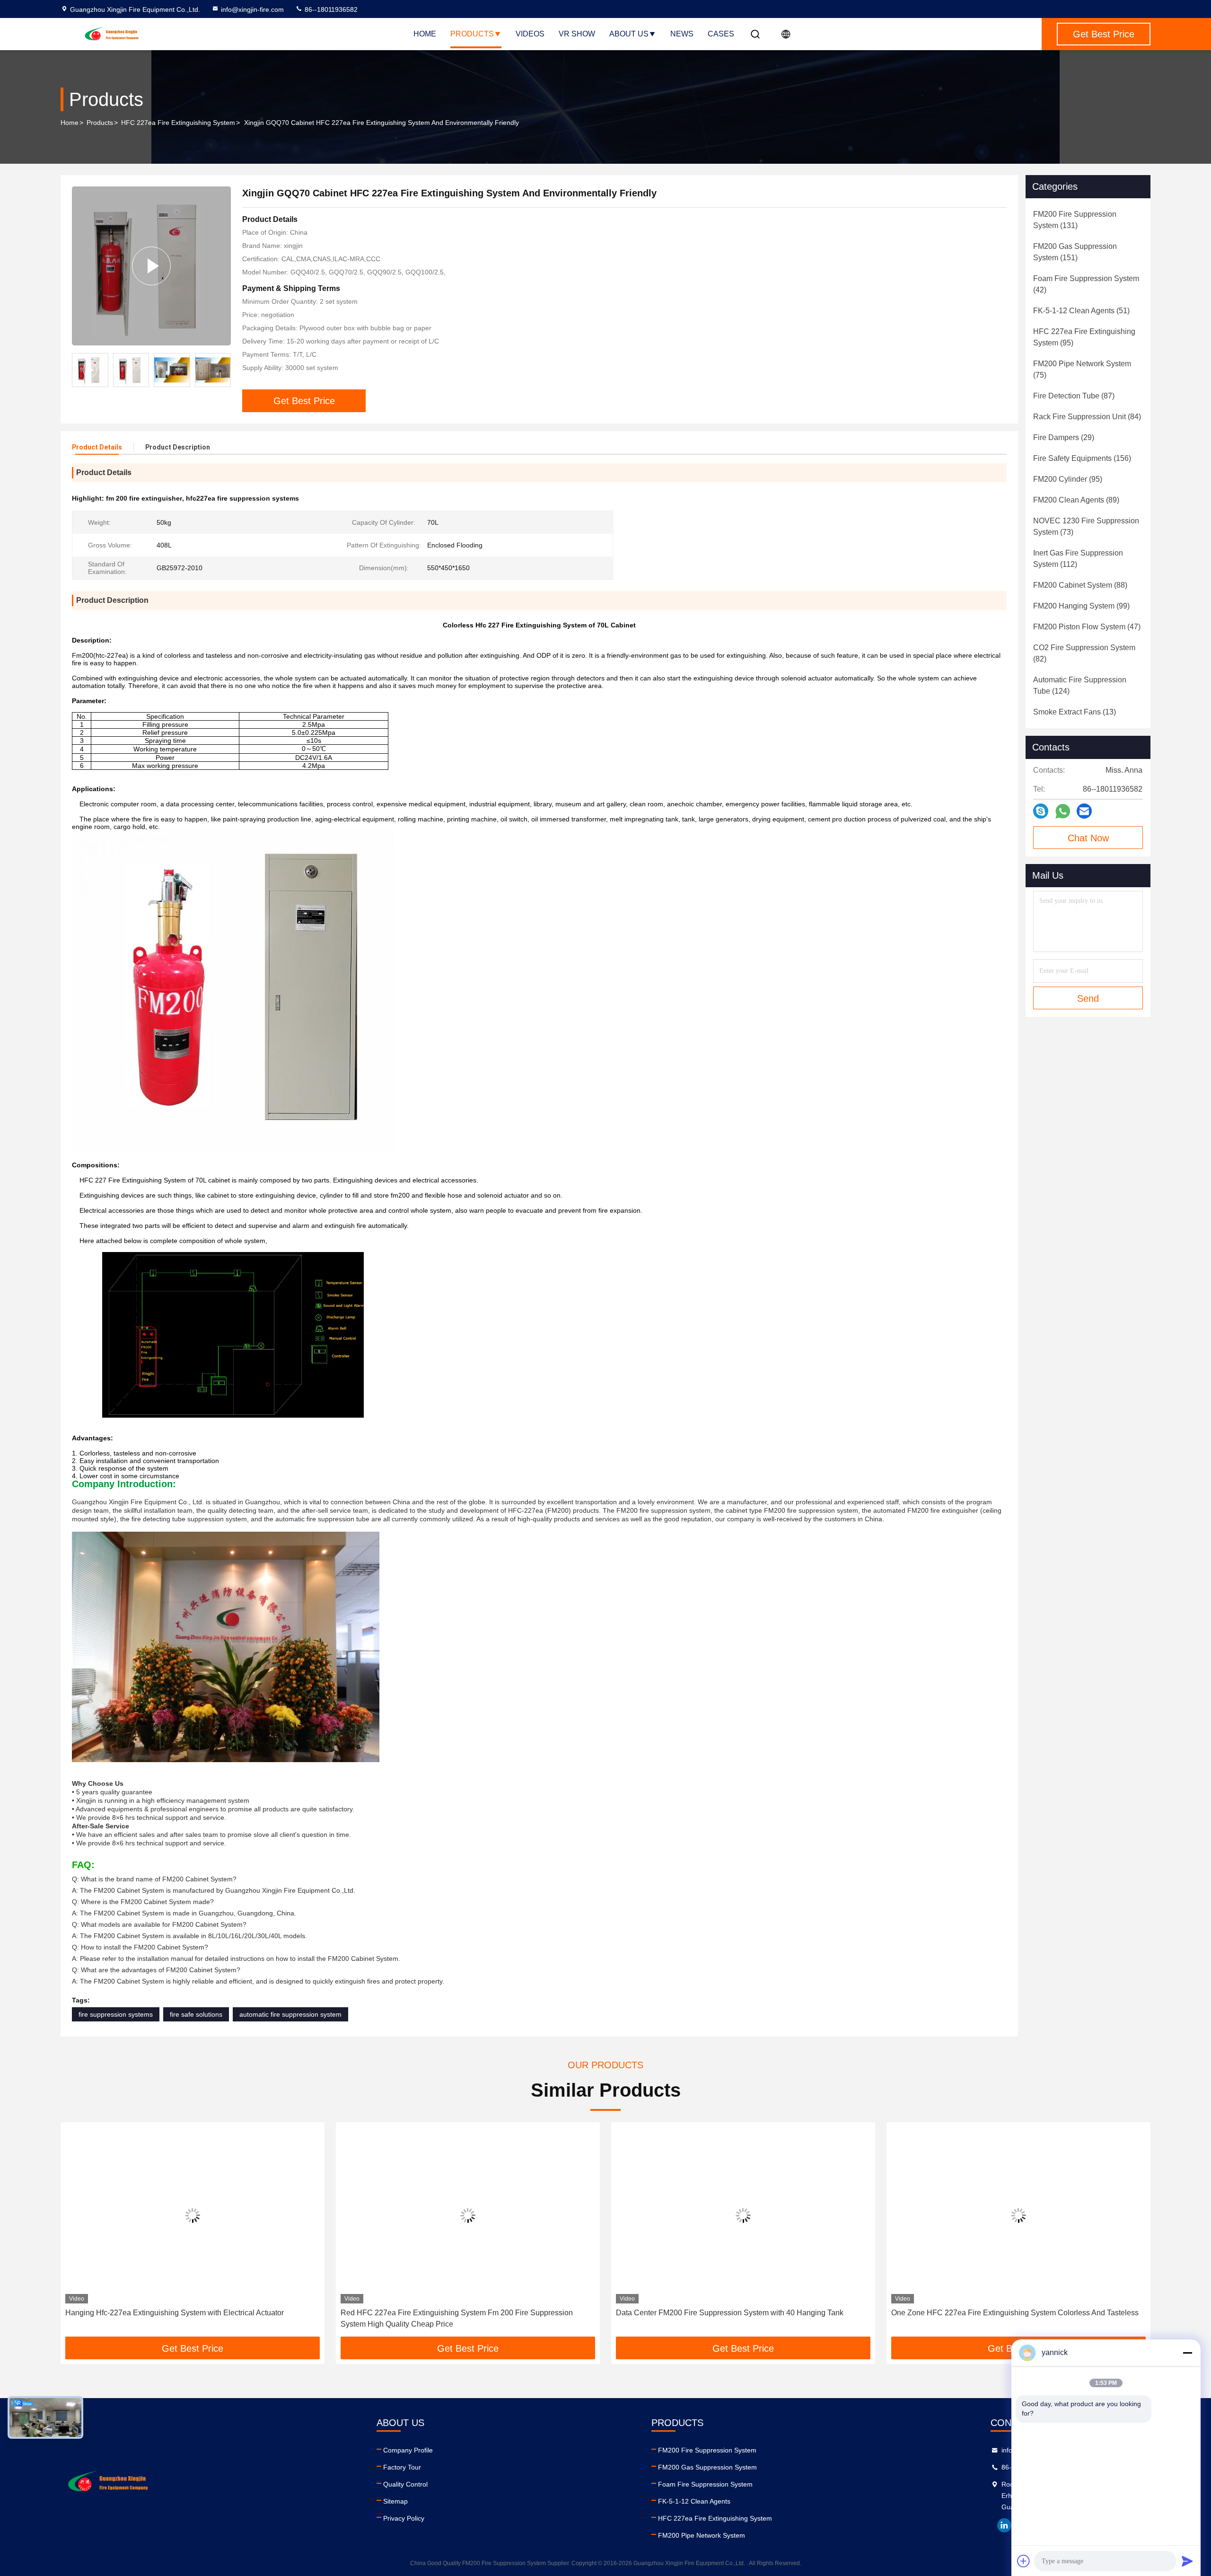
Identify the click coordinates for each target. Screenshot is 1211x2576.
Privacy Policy (404, 2518)
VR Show (577, 34)
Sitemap (395, 2501)
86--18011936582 (330, 9)
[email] (1084, 811)
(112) (1078, 559)
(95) (1084, 337)
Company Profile (408, 2450)
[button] (224, 370)
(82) (1084, 653)
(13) (1075, 712)
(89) (1076, 500)
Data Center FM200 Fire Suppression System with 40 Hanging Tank (730, 2313)
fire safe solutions (196, 2014)
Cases (721, 34)
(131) (1075, 220)
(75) (1082, 369)
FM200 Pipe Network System (702, 2535)
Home (425, 34)
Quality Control (405, 2484)
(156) (1082, 458)
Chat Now (1088, 838)
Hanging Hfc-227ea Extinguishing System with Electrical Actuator (175, 2313)
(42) (1086, 284)
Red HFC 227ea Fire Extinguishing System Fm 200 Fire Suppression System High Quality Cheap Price (457, 2318)
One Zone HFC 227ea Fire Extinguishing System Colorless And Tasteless (1015, 2313)
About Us (629, 34)
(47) (1087, 627)
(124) (1080, 685)
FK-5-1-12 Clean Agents (694, 2501)
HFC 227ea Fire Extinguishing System (178, 123)
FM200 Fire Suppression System (707, 2450)
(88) (1080, 585)
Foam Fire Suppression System (705, 2484)
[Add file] (1024, 2561)
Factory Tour (402, 2467)
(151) (1075, 252)
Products (472, 34)
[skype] (1041, 811)
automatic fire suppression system (290, 2014)
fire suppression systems (116, 2014)
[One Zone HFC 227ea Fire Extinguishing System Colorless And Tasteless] (1018, 2215)
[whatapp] (1063, 811)
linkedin (1004, 2525)
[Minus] (1187, 2353)
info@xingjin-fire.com (252, 9)
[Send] (1187, 2561)
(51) (1081, 311)
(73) (1086, 526)
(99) (1081, 606)
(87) (1074, 396)
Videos (530, 34)
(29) (1064, 437)
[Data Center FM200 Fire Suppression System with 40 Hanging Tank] (743, 2215)
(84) (1087, 417)
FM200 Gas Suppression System (707, 2467)
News (682, 34)
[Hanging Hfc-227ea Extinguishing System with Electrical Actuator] (193, 2215)
